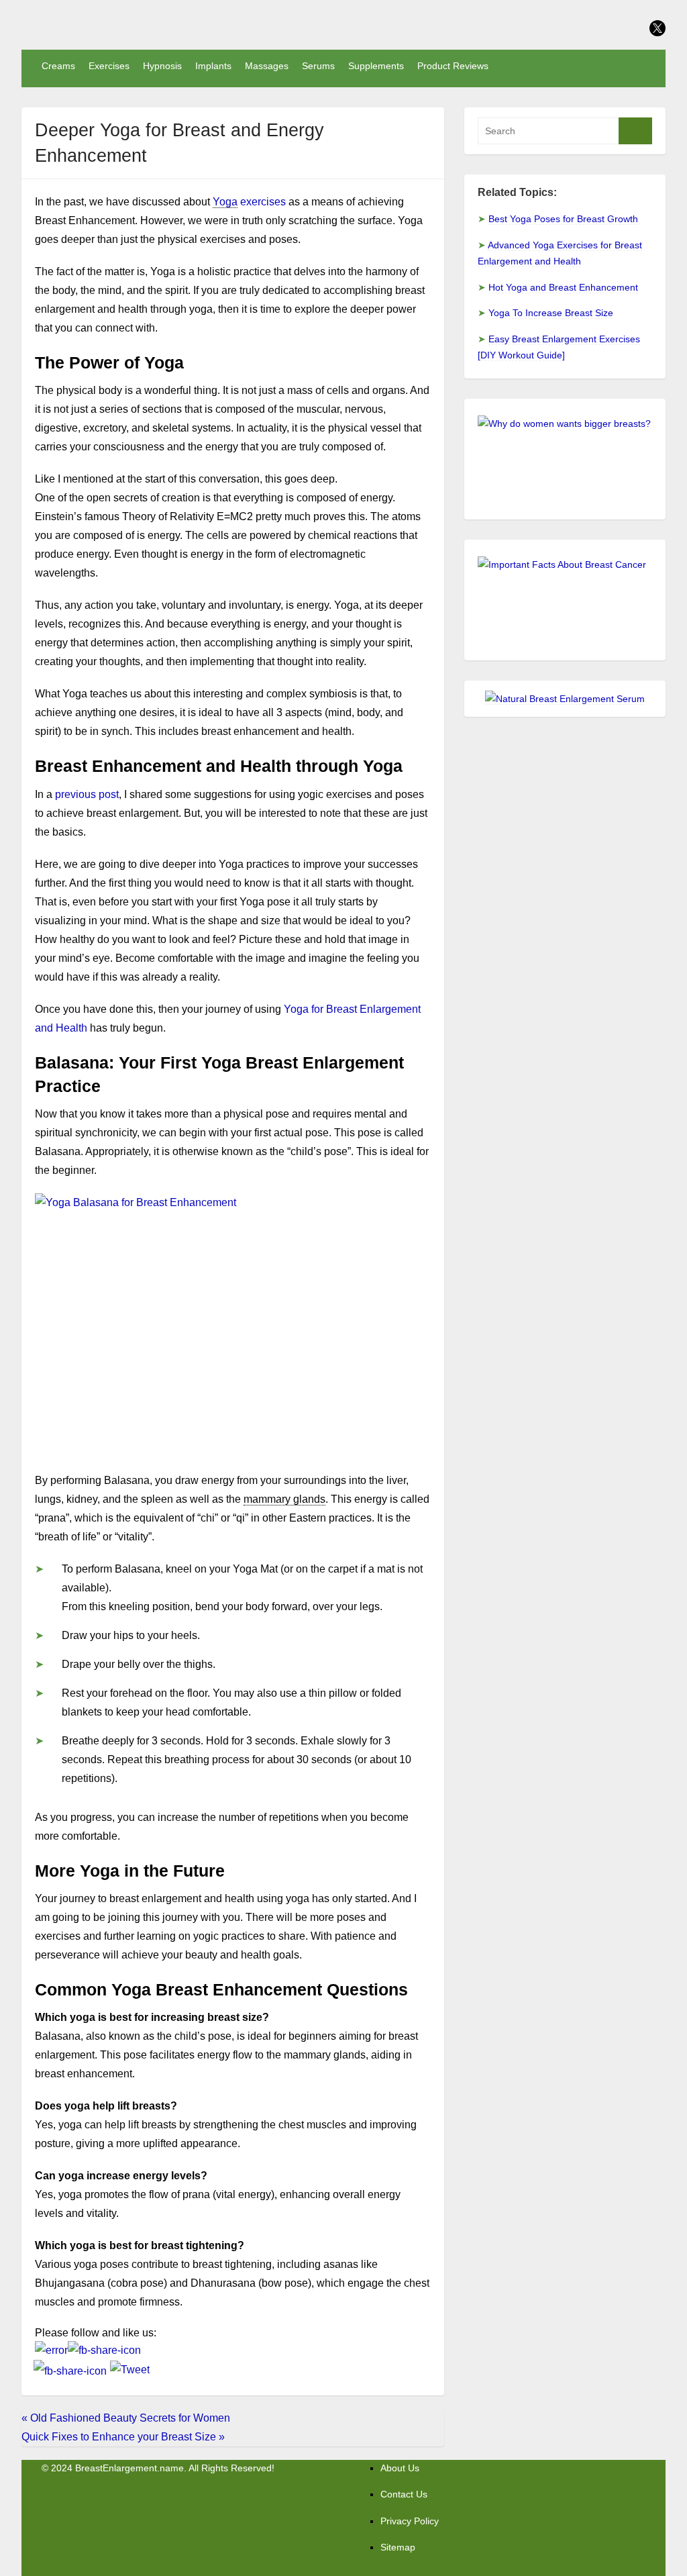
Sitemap (398, 2547)
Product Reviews (453, 66)
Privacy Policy (410, 2521)
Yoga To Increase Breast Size (551, 313)
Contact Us (404, 2494)
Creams (58, 66)
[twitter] (657, 28)
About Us (400, 2468)
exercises (249, 202)
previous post (87, 794)
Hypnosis (162, 66)
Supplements (376, 66)
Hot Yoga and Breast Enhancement (563, 287)
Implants (213, 66)
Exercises (109, 66)
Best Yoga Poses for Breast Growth (563, 219)
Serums (318, 66)
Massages (267, 66)
